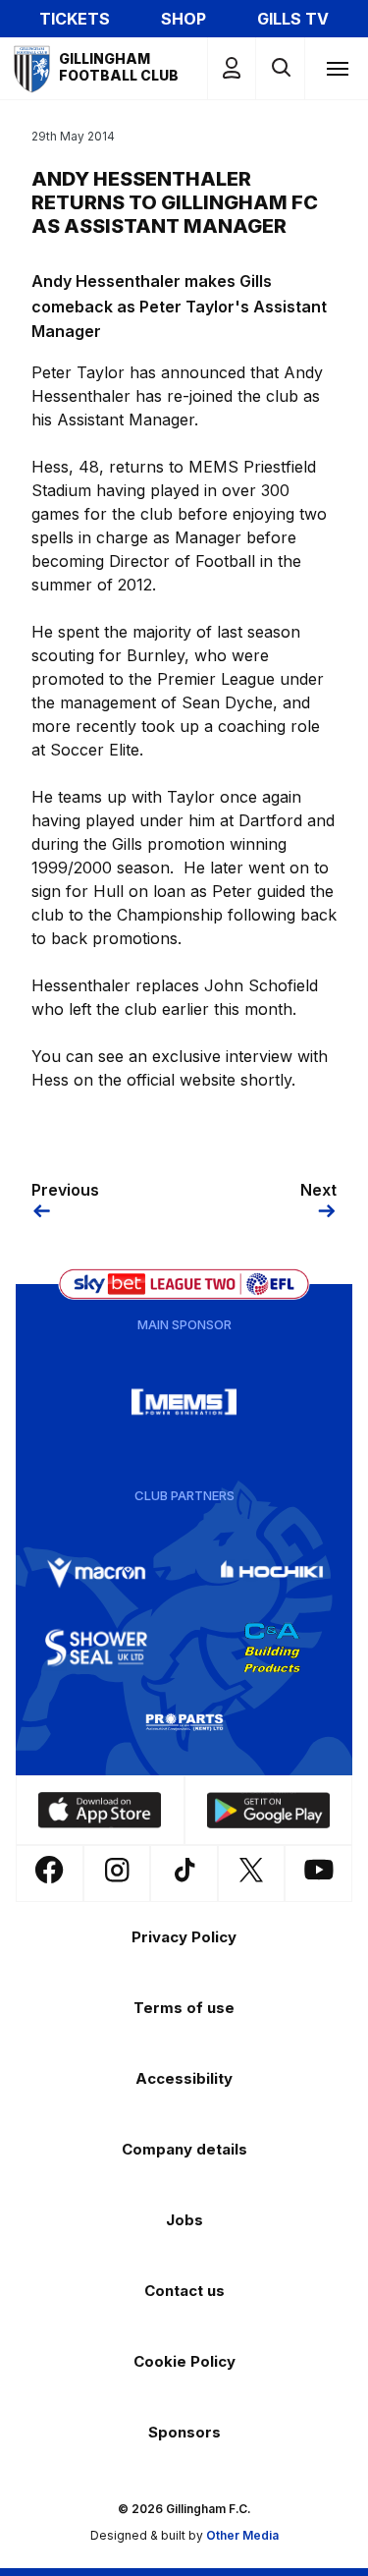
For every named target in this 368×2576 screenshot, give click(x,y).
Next (318, 1190)
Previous (65, 1190)
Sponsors (184, 2432)
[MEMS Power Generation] (184, 1402)
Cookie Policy (184, 2361)
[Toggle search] (280, 68)
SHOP (184, 19)
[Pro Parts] (184, 1722)
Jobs (184, 2220)
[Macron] (96, 1573)
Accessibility (184, 2078)
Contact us (184, 2291)
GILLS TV (293, 19)
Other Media (242, 2535)
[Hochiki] (272, 1573)
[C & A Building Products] (272, 1648)
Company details (184, 2149)
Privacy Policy (184, 1937)
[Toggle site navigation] (337, 68)
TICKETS (75, 19)
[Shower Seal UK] (96, 1648)
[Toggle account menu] (232, 68)
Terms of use (184, 2008)
